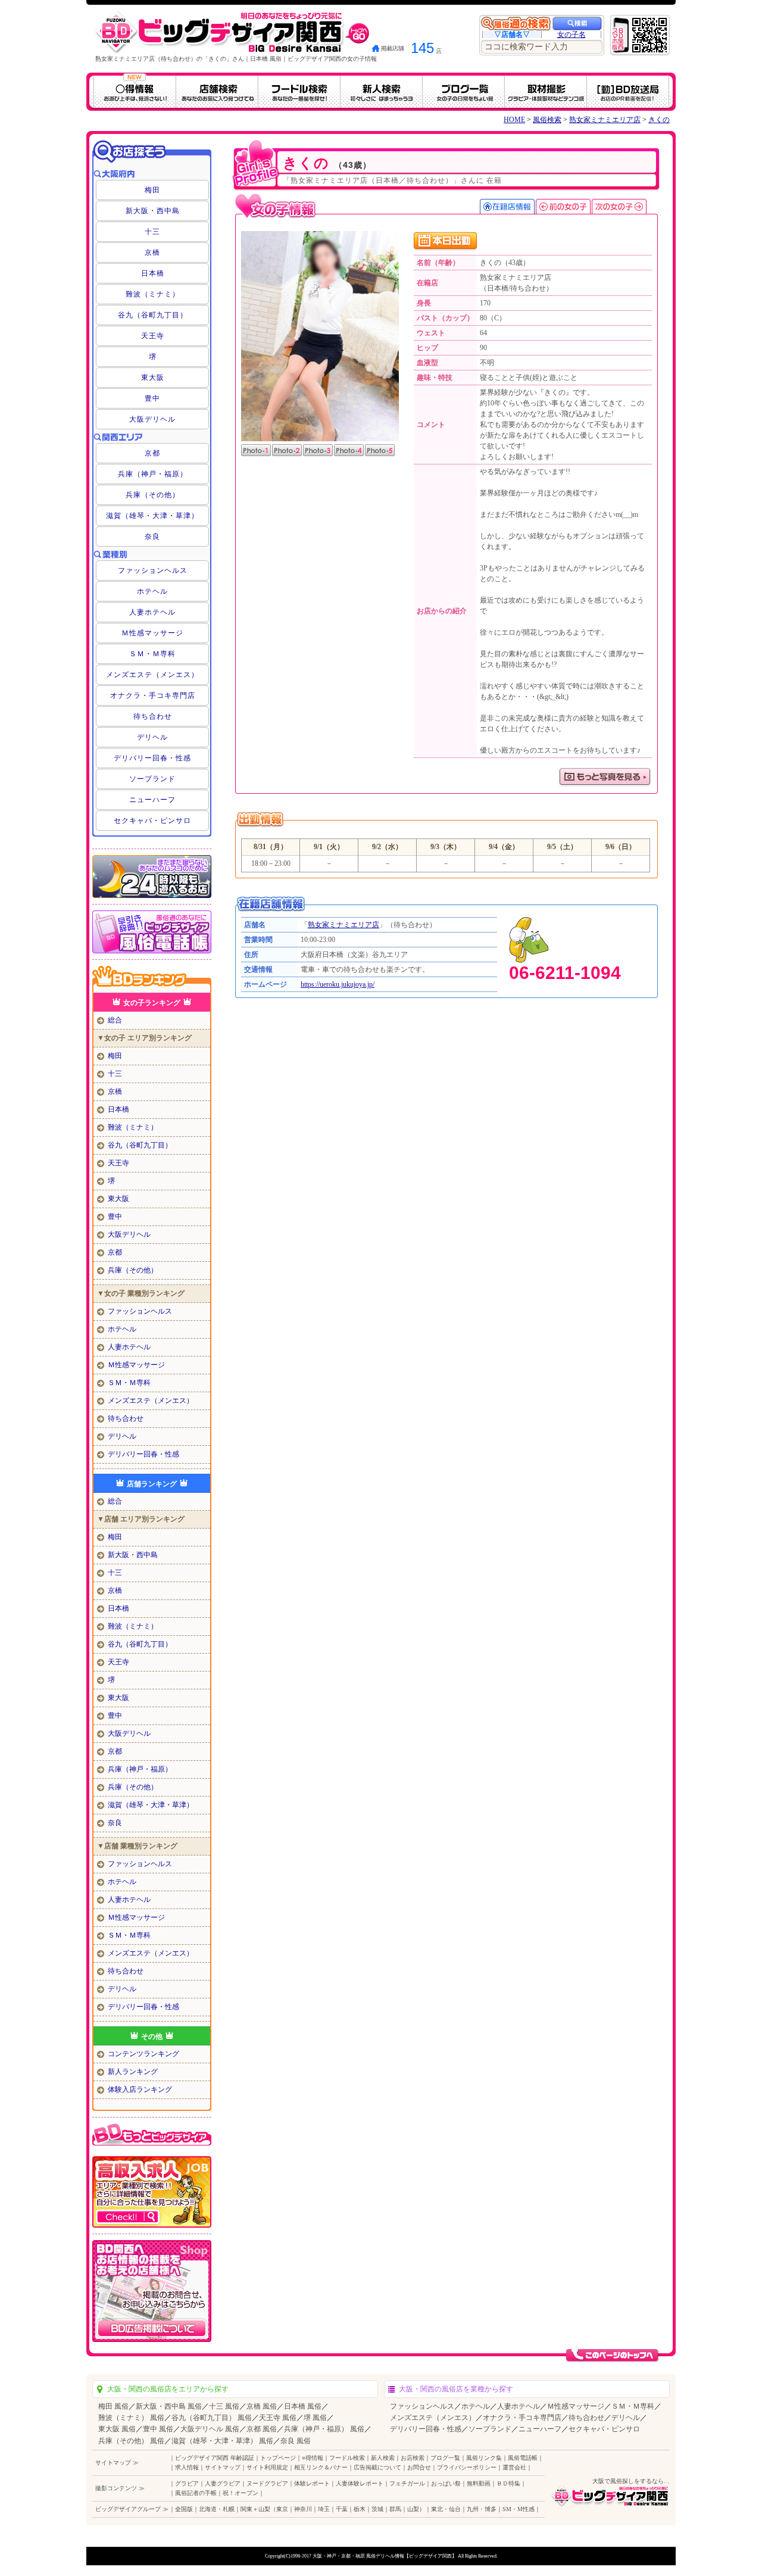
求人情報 (187, 2467)
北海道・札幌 (217, 2509)
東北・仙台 (446, 2509)
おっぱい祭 (446, 2483)
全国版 (184, 2509)
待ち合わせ (153, 716)
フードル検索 (347, 2458)
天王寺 (153, 336)
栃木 (360, 2509)
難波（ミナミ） (153, 294)
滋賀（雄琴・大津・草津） (152, 516)
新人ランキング (133, 2072)
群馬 (395, 2509)
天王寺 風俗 (278, 2418)
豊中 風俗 (158, 2429)
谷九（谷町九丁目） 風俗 (212, 2418)
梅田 (152, 190)
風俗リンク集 (484, 2458)
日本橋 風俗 (303, 2406)
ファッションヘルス (153, 570)
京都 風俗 (262, 2429)
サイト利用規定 (267, 2467)
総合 (115, 1020)
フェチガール (407, 2483)
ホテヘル (152, 591)
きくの (659, 120)
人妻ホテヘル (152, 612)
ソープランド (152, 779)
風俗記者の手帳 (196, 2493)
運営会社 (514, 2467)
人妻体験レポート (360, 2483)
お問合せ (419, 2467)
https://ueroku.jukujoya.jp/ (338, 984)
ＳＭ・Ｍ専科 (152, 654)
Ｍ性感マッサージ (152, 633)
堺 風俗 (315, 2418)
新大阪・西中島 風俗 (169, 2406)
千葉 (342, 2509)
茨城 (377, 2509)
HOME (514, 120)
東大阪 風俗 (117, 2429)
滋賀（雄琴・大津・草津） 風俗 (222, 2441)
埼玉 (324, 2509)
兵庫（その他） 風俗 (131, 2441)
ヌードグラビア (267, 2483)
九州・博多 (482, 2509)
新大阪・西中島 (153, 211)
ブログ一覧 (445, 2458)
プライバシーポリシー (467, 2467)
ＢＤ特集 (508, 2483)
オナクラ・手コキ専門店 (153, 696)
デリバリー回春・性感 (152, 758)
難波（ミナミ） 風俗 (131, 2418)
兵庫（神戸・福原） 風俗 (324, 2429)
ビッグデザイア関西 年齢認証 (215, 2458)
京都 (152, 453)
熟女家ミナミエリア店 (605, 120)
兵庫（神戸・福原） (153, 474)
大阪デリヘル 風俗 (210, 2429)
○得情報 (313, 2458)
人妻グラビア (223, 2483)
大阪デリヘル (152, 419)
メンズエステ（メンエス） (152, 675)
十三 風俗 (224, 2406)
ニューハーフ (152, 800)
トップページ (278, 2458)
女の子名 (571, 35)
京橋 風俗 (262, 2406)
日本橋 (153, 273)
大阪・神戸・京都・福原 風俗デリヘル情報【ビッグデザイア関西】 (385, 2556)
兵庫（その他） (153, 495)
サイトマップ (223, 2467)
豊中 (152, 398)
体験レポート (312, 2483)
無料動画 (479, 2483)
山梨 (413, 2509)
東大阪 (153, 378)
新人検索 (383, 2458)
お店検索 (413, 2458)
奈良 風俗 (296, 2441)
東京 (282, 2509)
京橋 (152, 252)
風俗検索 (547, 120)
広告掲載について (377, 2467)
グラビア (187, 2483)
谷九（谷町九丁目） (153, 315)
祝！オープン (241, 2493)
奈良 (152, 537)
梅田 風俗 (113, 2406)
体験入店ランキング (140, 2090)
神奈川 (303, 2509)
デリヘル (152, 737)
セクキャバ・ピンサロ (152, 821)
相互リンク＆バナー (321, 2467)
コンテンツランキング (143, 2054)
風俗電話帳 (523, 2458)
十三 (152, 232)
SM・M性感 (519, 2509)
